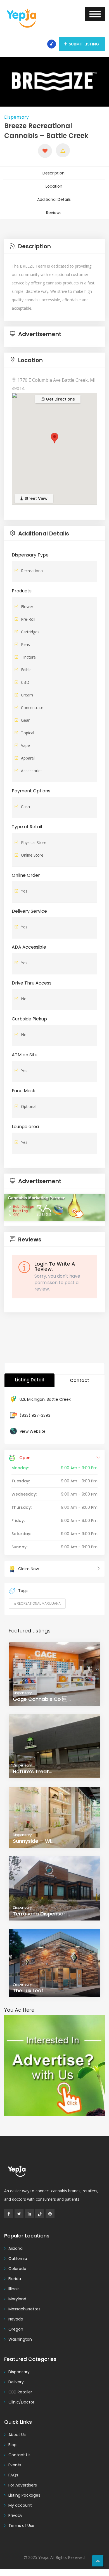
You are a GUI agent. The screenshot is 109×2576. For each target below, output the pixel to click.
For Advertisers (23, 2485)
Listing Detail (29, 1380)
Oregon (16, 2329)
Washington (20, 2339)
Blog (12, 2445)
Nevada (16, 2319)
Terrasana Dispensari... (41, 1914)
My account (20, 2505)
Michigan (36, 1399)
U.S (22, 1399)
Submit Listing (84, 44)
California (18, 2258)
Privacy (15, 2515)
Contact (80, 1380)
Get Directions (60, 399)
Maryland (17, 2299)
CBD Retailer (20, 2392)
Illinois (14, 2289)
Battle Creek (59, 1399)
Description (54, 173)
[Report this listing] (63, 150)
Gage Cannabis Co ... (42, 1699)
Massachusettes (24, 2309)
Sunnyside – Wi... (34, 1841)
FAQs (13, 2475)
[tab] (54, 246)
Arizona (16, 2248)
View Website (33, 1431)
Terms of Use (21, 2526)
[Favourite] (45, 151)
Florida (15, 2279)
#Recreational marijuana (37, 1603)
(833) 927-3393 (35, 1415)
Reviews (54, 213)
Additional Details (54, 199)
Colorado (17, 2269)
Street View (35, 498)
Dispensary (16, 117)
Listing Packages (24, 2495)
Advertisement (39, 334)
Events (15, 2465)
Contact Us (19, 2455)
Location (54, 186)
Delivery (16, 2382)
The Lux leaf (28, 1990)
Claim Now (29, 1569)
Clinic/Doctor (21, 2402)
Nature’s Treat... (33, 1771)
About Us (17, 2435)
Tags (23, 1591)
